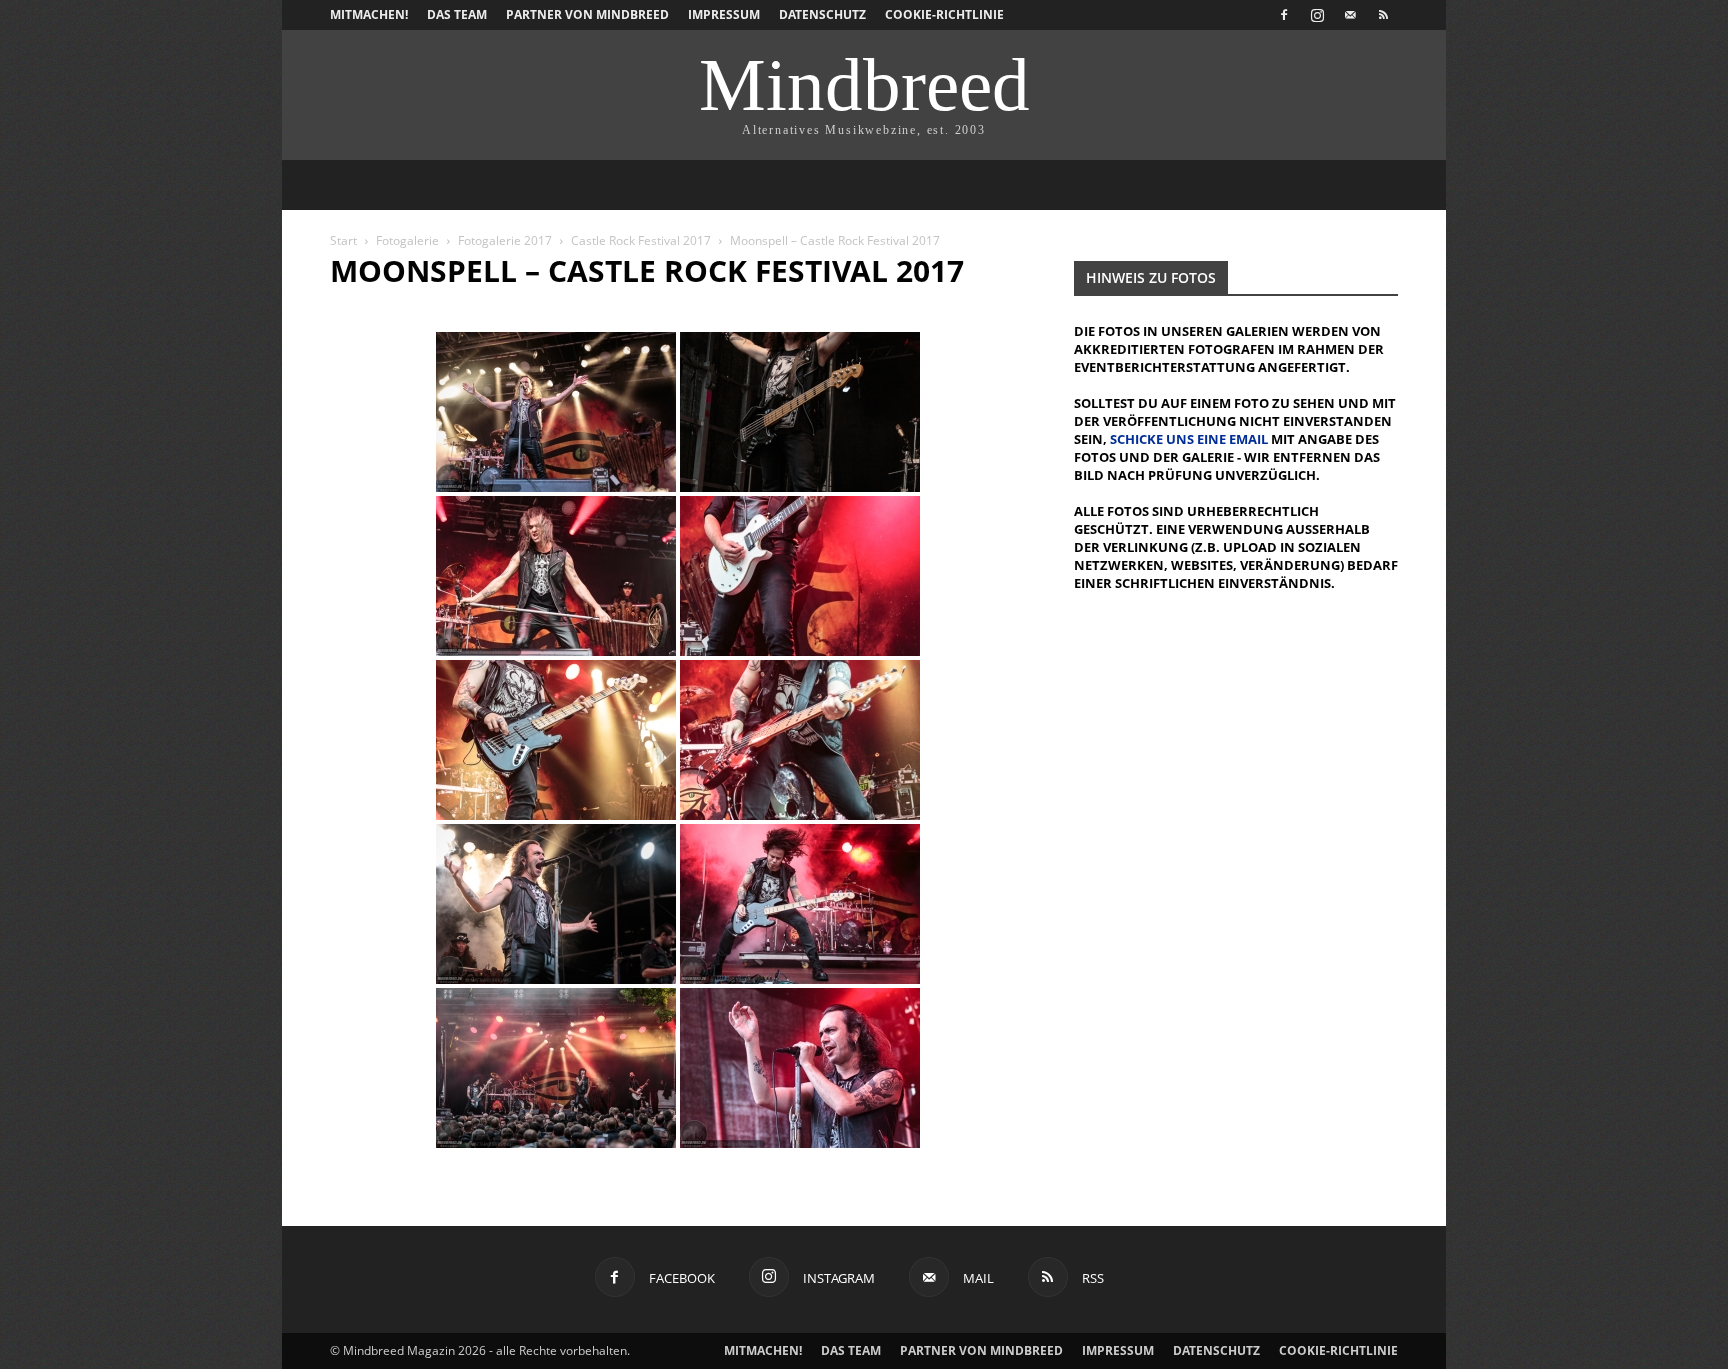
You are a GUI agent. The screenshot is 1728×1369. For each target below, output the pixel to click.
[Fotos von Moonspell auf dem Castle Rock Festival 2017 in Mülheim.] (556, 412)
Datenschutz (822, 14)
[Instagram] (1317, 15)
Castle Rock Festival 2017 (641, 240)
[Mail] (1350, 15)
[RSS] (1383, 15)
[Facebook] (1284, 15)
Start (343, 240)
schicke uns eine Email (1189, 439)
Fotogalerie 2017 (505, 240)
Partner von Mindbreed (587, 14)
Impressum (724, 14)
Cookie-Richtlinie (944, 14)
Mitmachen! (369, 14)
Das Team (457, 14)
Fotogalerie (407, 240)
